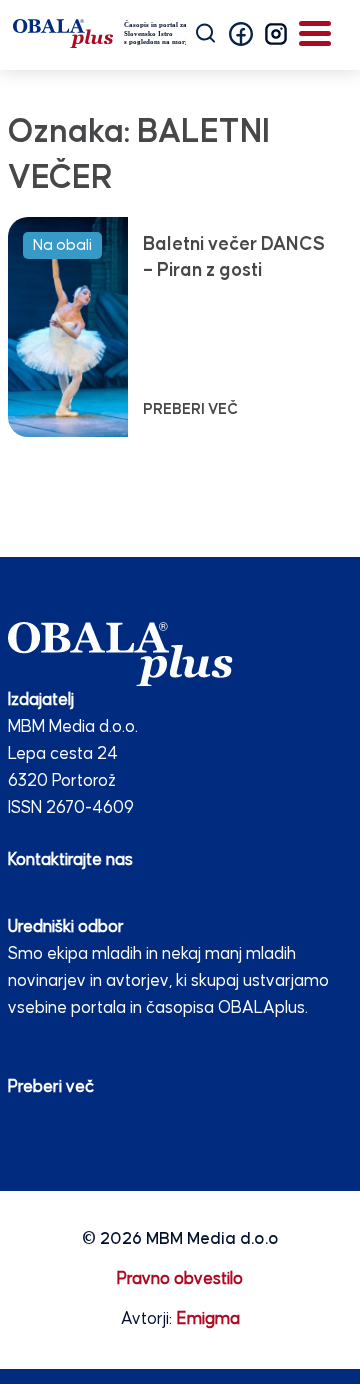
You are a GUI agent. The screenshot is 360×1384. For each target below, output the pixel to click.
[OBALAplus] (99, 34)
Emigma (208, 1319)
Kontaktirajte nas (70, 860)
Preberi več (51, 1087)
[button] (241, 34)
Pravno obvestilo (180, 1279)
